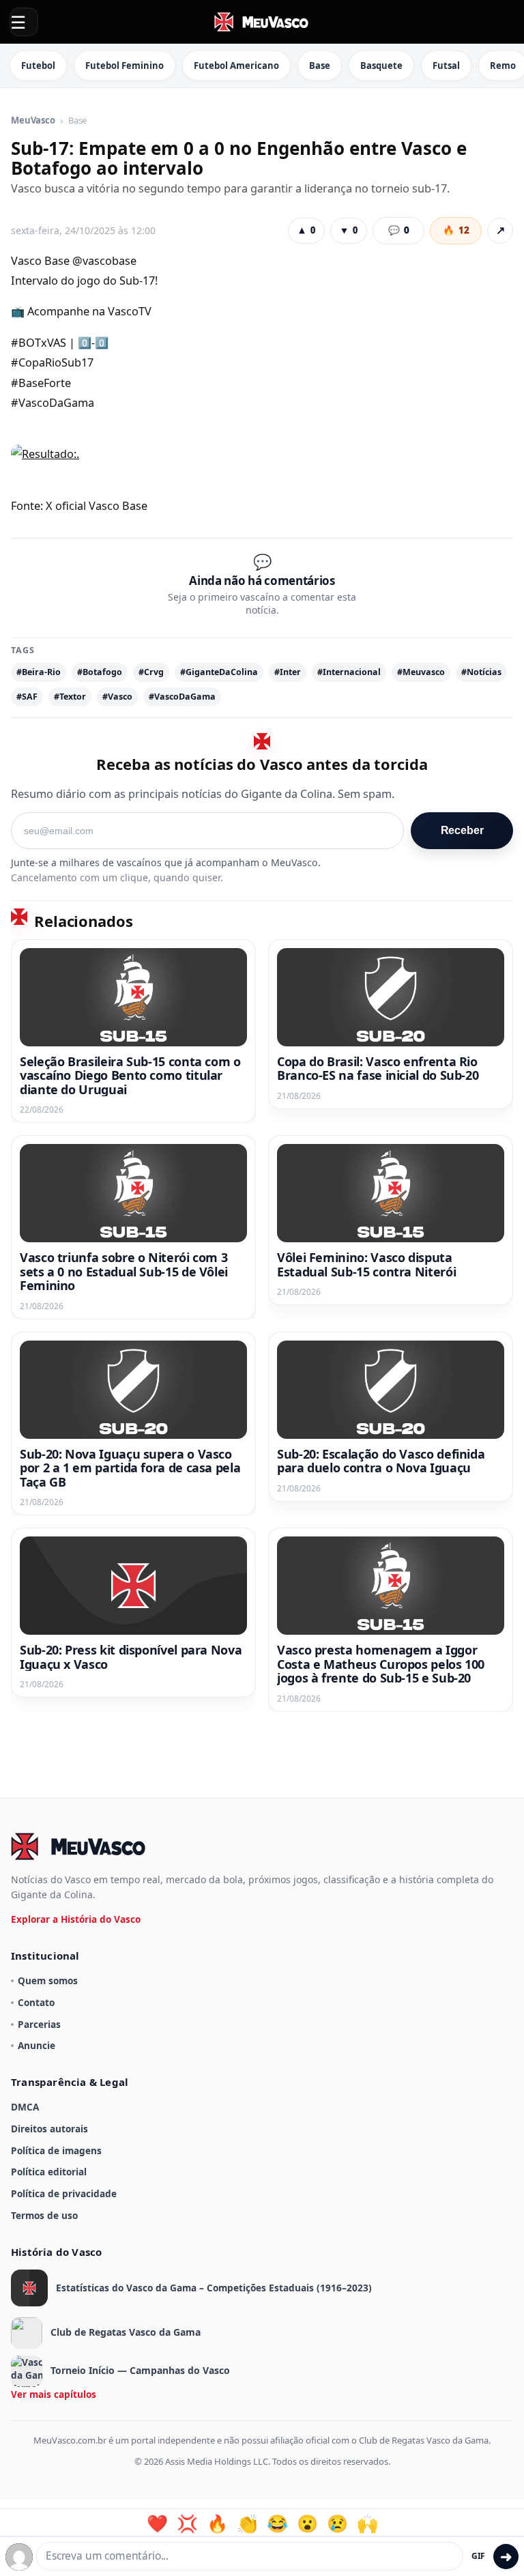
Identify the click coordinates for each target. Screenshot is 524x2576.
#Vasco (117, 697)
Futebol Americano (236, 66)
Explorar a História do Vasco (76, 1919)
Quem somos (48, 1980)
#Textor (70, 697)
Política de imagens (56, 2150)
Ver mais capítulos (54, 2394)
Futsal (446, 66)
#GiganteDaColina (219, 672)
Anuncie (37, 2045)
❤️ (157, 2523)
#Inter (288, 672)
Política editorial (49, 2172)
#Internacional (349, 672)
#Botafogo (100, 672)
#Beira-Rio (39, 672)
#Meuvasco (421, 672)
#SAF (27, 697)
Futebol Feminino (125, 66)
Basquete (381, 66)
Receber (462, 830)
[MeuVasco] (262, 22)
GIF (478, 2556)
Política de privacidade (64, 2193)
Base (320, 66)
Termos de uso (44, 2215)
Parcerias (39, 2024)
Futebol (38, 66)
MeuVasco (33, 121)
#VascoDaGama (182, 697)
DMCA (25, 2107)
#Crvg (151, 672)
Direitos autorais (49, 2129)
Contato (36, 2002)
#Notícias (481, 672)
